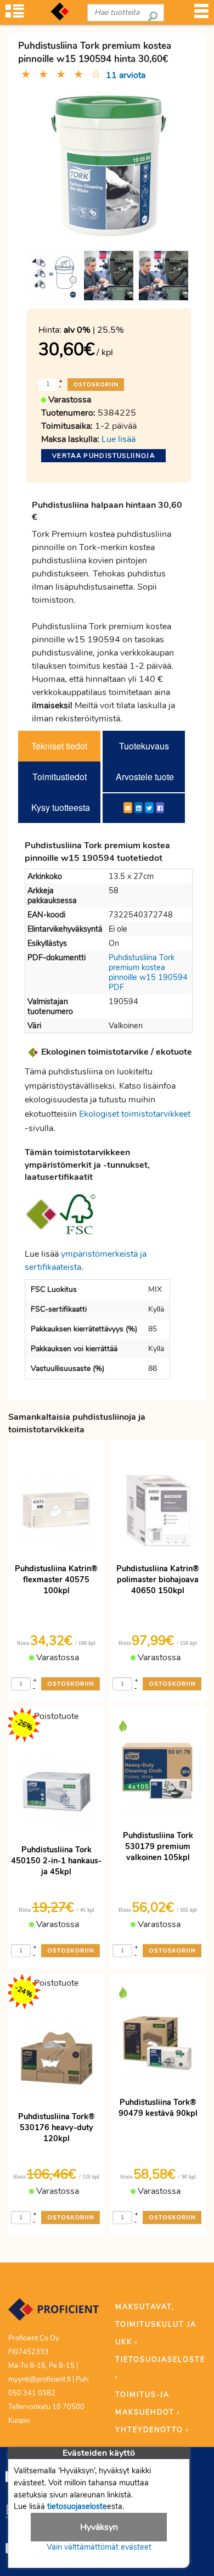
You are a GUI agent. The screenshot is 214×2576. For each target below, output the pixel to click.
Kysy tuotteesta (61, 807)
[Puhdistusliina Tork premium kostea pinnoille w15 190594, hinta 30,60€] (109, 165)
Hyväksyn (99, 2527)
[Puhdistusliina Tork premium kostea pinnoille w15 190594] (54, 276)
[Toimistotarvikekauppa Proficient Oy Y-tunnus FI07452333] (54, 2315)
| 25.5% (94, 330)
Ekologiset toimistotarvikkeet (135, 1114)
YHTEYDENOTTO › (152, 2430)
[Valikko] (201, 15)
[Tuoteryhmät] (15, 15)
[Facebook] (160, 808)
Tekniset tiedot (59, 746)
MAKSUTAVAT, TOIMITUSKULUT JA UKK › (156, 2325)
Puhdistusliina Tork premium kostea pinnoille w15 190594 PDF (148, 972)
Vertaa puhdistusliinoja (103, 456)
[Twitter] (149, 808)
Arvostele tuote (145, 777)
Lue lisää (119, 439)
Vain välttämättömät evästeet (99, 2547)
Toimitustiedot (60, 777)
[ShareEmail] (128, 808)
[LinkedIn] (139, 808)
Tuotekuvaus (144, 746)
